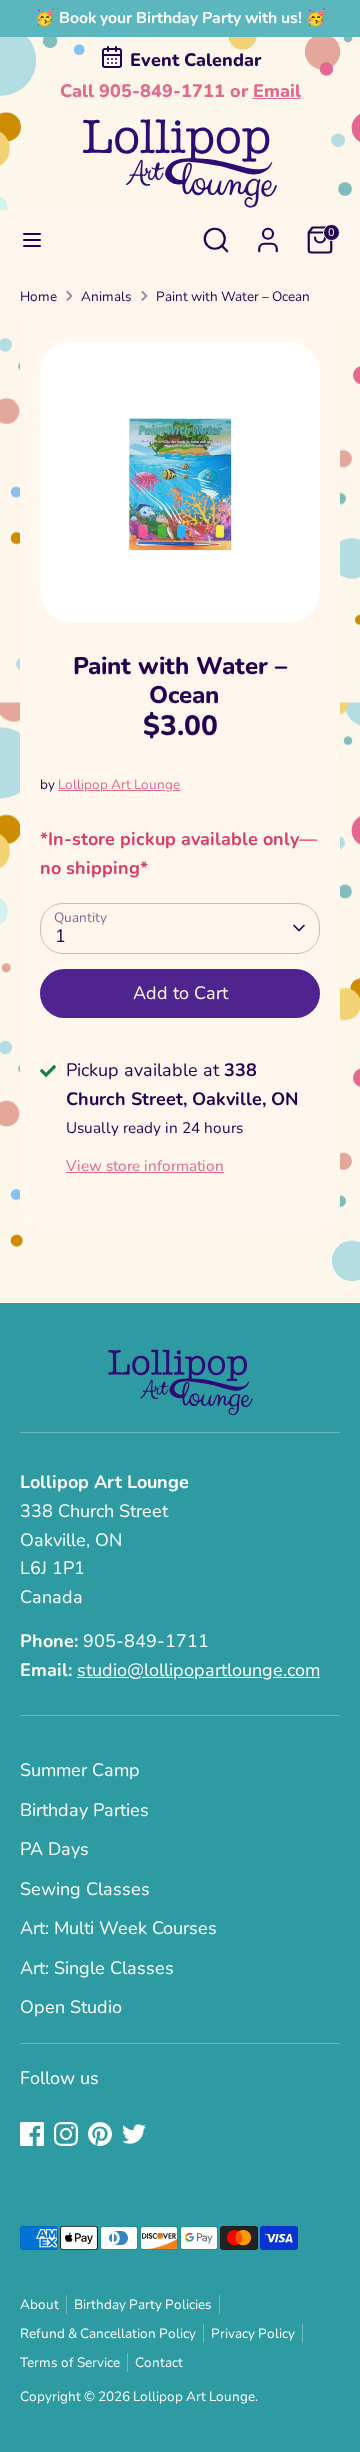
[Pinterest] (100, 2134)
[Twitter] (134, 2134)
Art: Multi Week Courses (118, 1928)
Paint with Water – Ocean (233, 296)
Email (277, 91)
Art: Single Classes (97, 1968)
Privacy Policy (253, 2333)
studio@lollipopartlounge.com (198, 1670)
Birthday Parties (84, 1810)
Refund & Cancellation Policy (108, 2333)
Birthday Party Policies (143, 2304)
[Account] (268, 234)
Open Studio (71, 2007)
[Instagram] (66, 2134)
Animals (106, 296)
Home (38, 296)
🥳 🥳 (180, 18)
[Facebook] (32, 2134)
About (39, 2304)
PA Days (54, 1849)
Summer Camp (80, 1770)
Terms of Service (70, 2362)
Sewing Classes (85, 1889)
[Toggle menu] (32, 240)
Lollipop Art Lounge (119, 784)
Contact (159, 2362)
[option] (180, 482)
